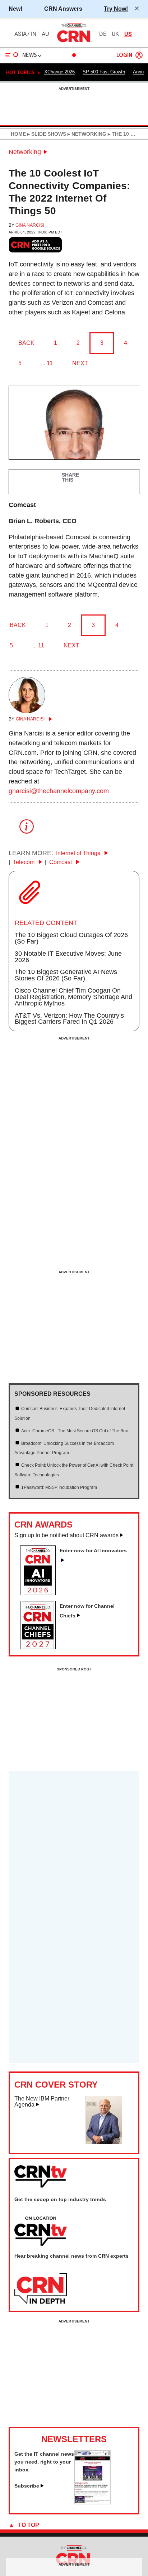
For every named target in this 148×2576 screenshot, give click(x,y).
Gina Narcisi (30, 225)
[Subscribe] (92, 2502)
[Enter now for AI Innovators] (41, 1593)
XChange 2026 (59, 72)
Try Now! (116, 9)
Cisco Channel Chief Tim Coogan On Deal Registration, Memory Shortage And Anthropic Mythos (73, 997)
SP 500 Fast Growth (104, 72)
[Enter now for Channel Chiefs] (41, 1647)
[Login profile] (139, 55)
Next (80, 363)
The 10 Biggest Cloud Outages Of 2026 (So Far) (71, 938)
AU (45, 34)
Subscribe (27, 2486)
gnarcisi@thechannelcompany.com (59, 791)
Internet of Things (79, 853)
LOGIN (124, 55)
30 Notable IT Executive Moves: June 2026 (68, 957)
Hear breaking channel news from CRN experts (71, 2256)
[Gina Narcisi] (27, 711)
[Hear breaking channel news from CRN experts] (41, 2289)
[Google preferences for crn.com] (36, 245)
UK (115, 34)
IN (34, 34)
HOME (18, 134)
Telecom (24, 862)
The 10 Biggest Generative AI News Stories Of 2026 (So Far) (66, 975)
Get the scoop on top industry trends (60, 2199)
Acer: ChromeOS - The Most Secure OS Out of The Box (75, 1431)
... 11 (47, 363)
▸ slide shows (46, 134)
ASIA (20, 34)
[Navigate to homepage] (74, 42)
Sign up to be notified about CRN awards (66, 1535)
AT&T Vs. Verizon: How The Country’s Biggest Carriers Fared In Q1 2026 (69, 1019)
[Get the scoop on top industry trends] (41, 2232)
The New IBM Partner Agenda (42, 2102)
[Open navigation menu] (12, 55)
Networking (25, 152)
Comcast (61, 862)
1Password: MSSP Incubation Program (59, 1487)
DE (103, 34)
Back (26, 343)
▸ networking (86, 134)
